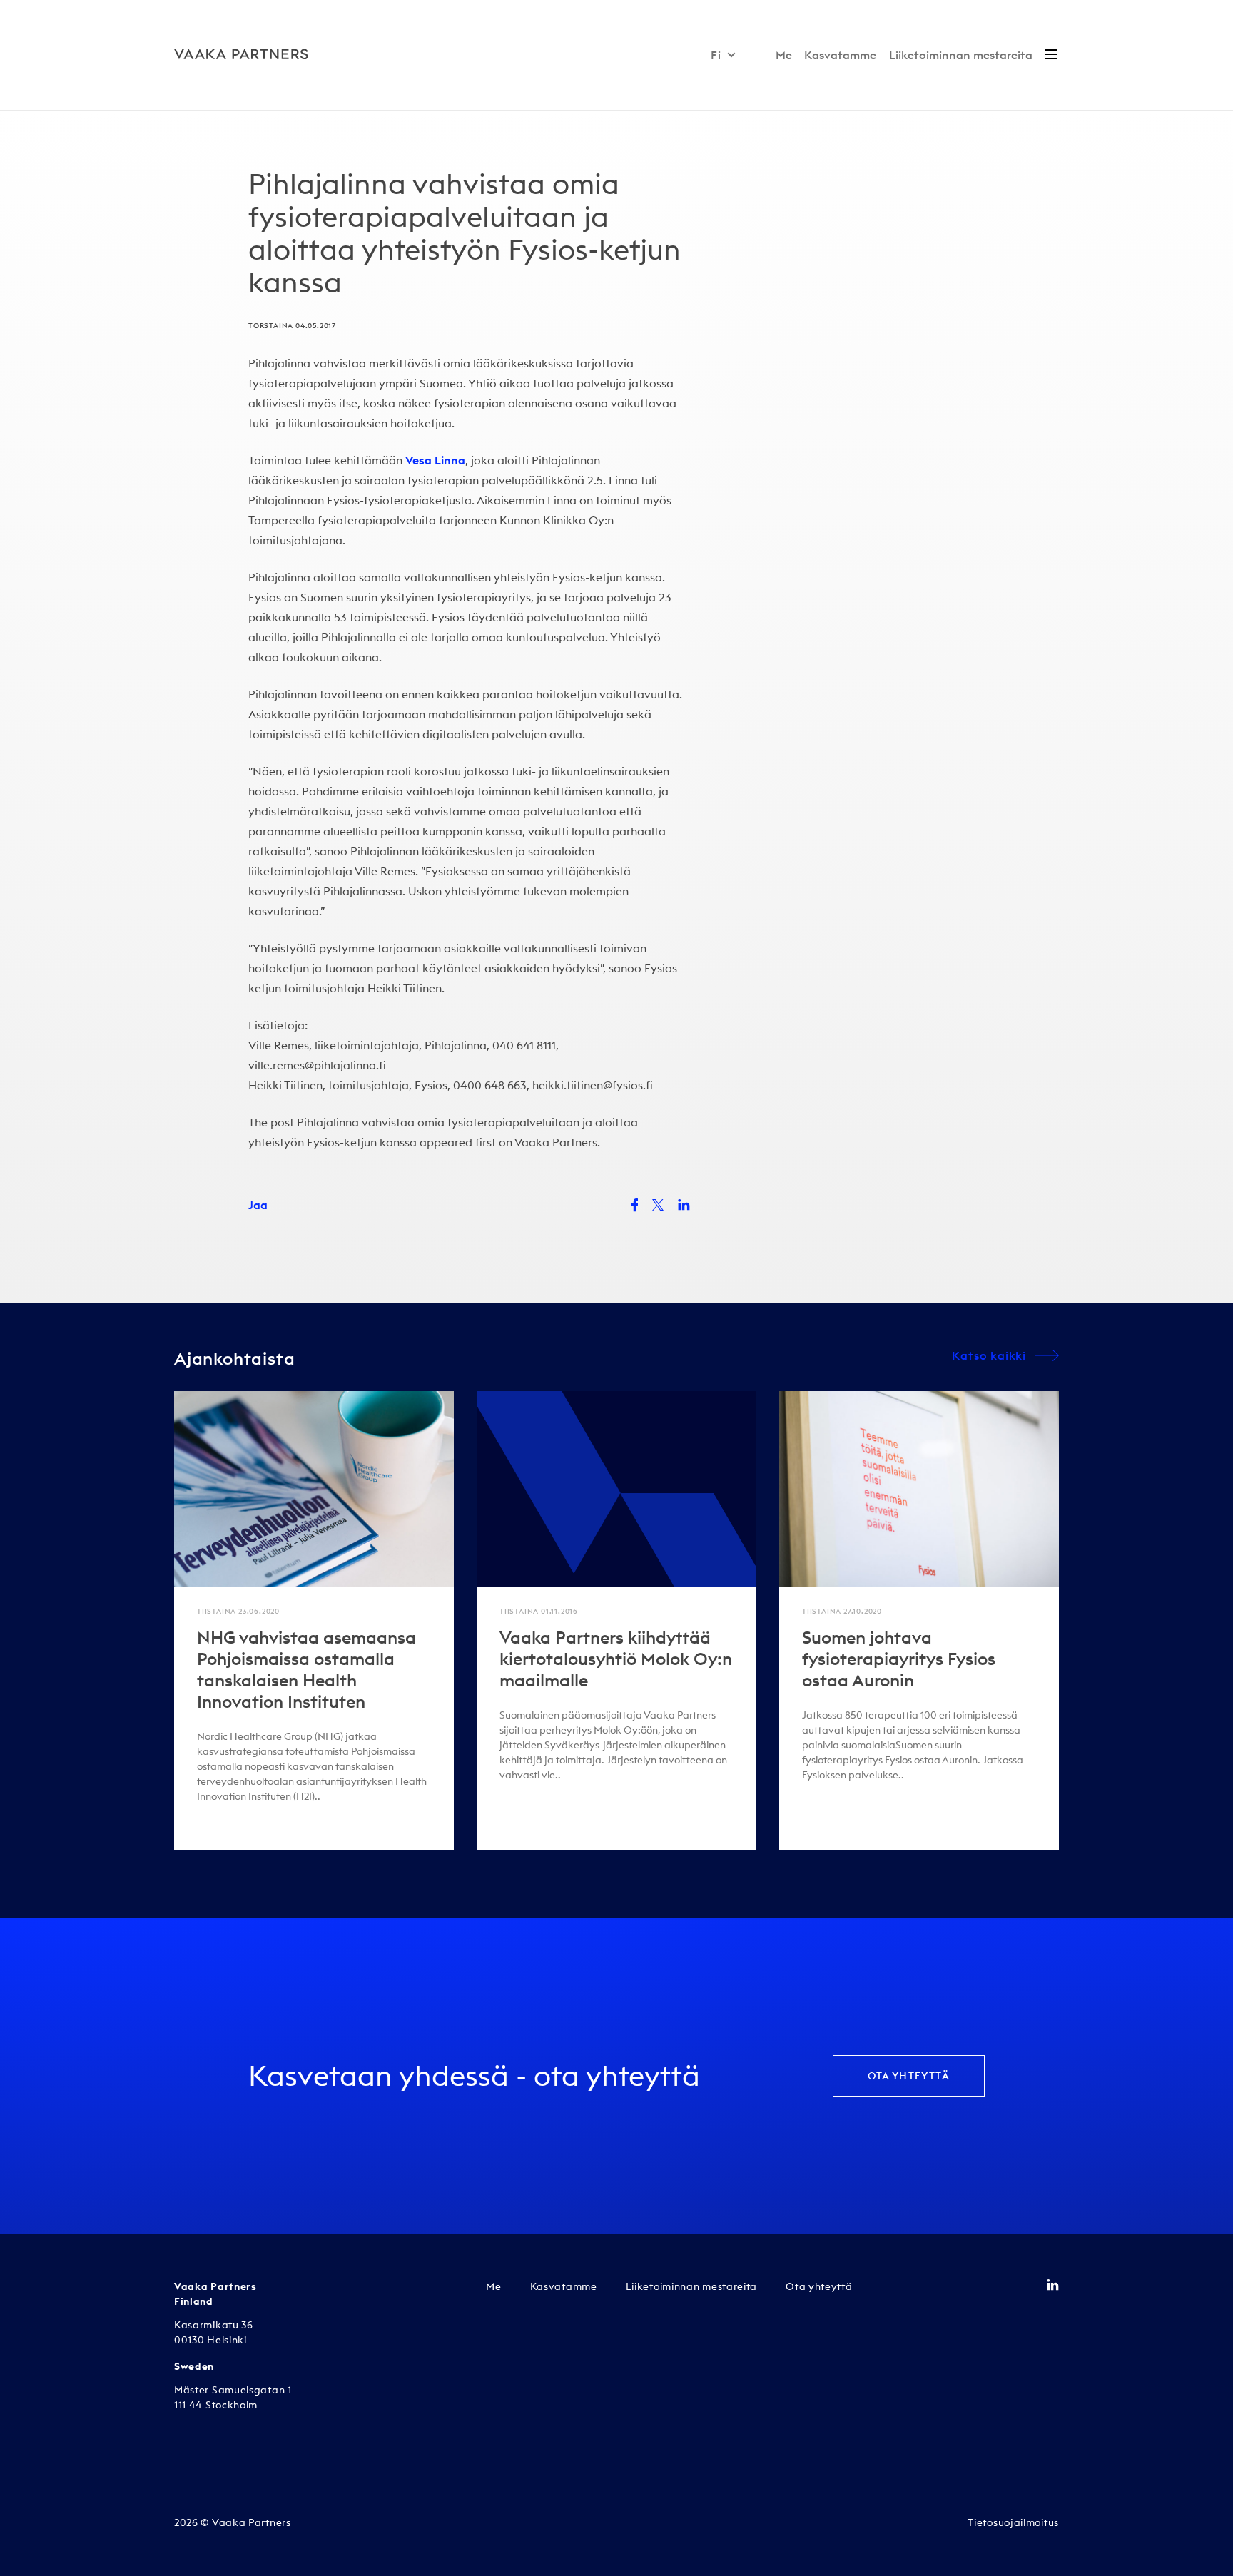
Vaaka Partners (556, 1142)
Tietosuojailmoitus (1013, 2522)
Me (784, 55)
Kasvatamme (840, 55)
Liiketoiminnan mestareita (961, 55)
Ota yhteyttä (909, 2076)
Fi (716, 55)
